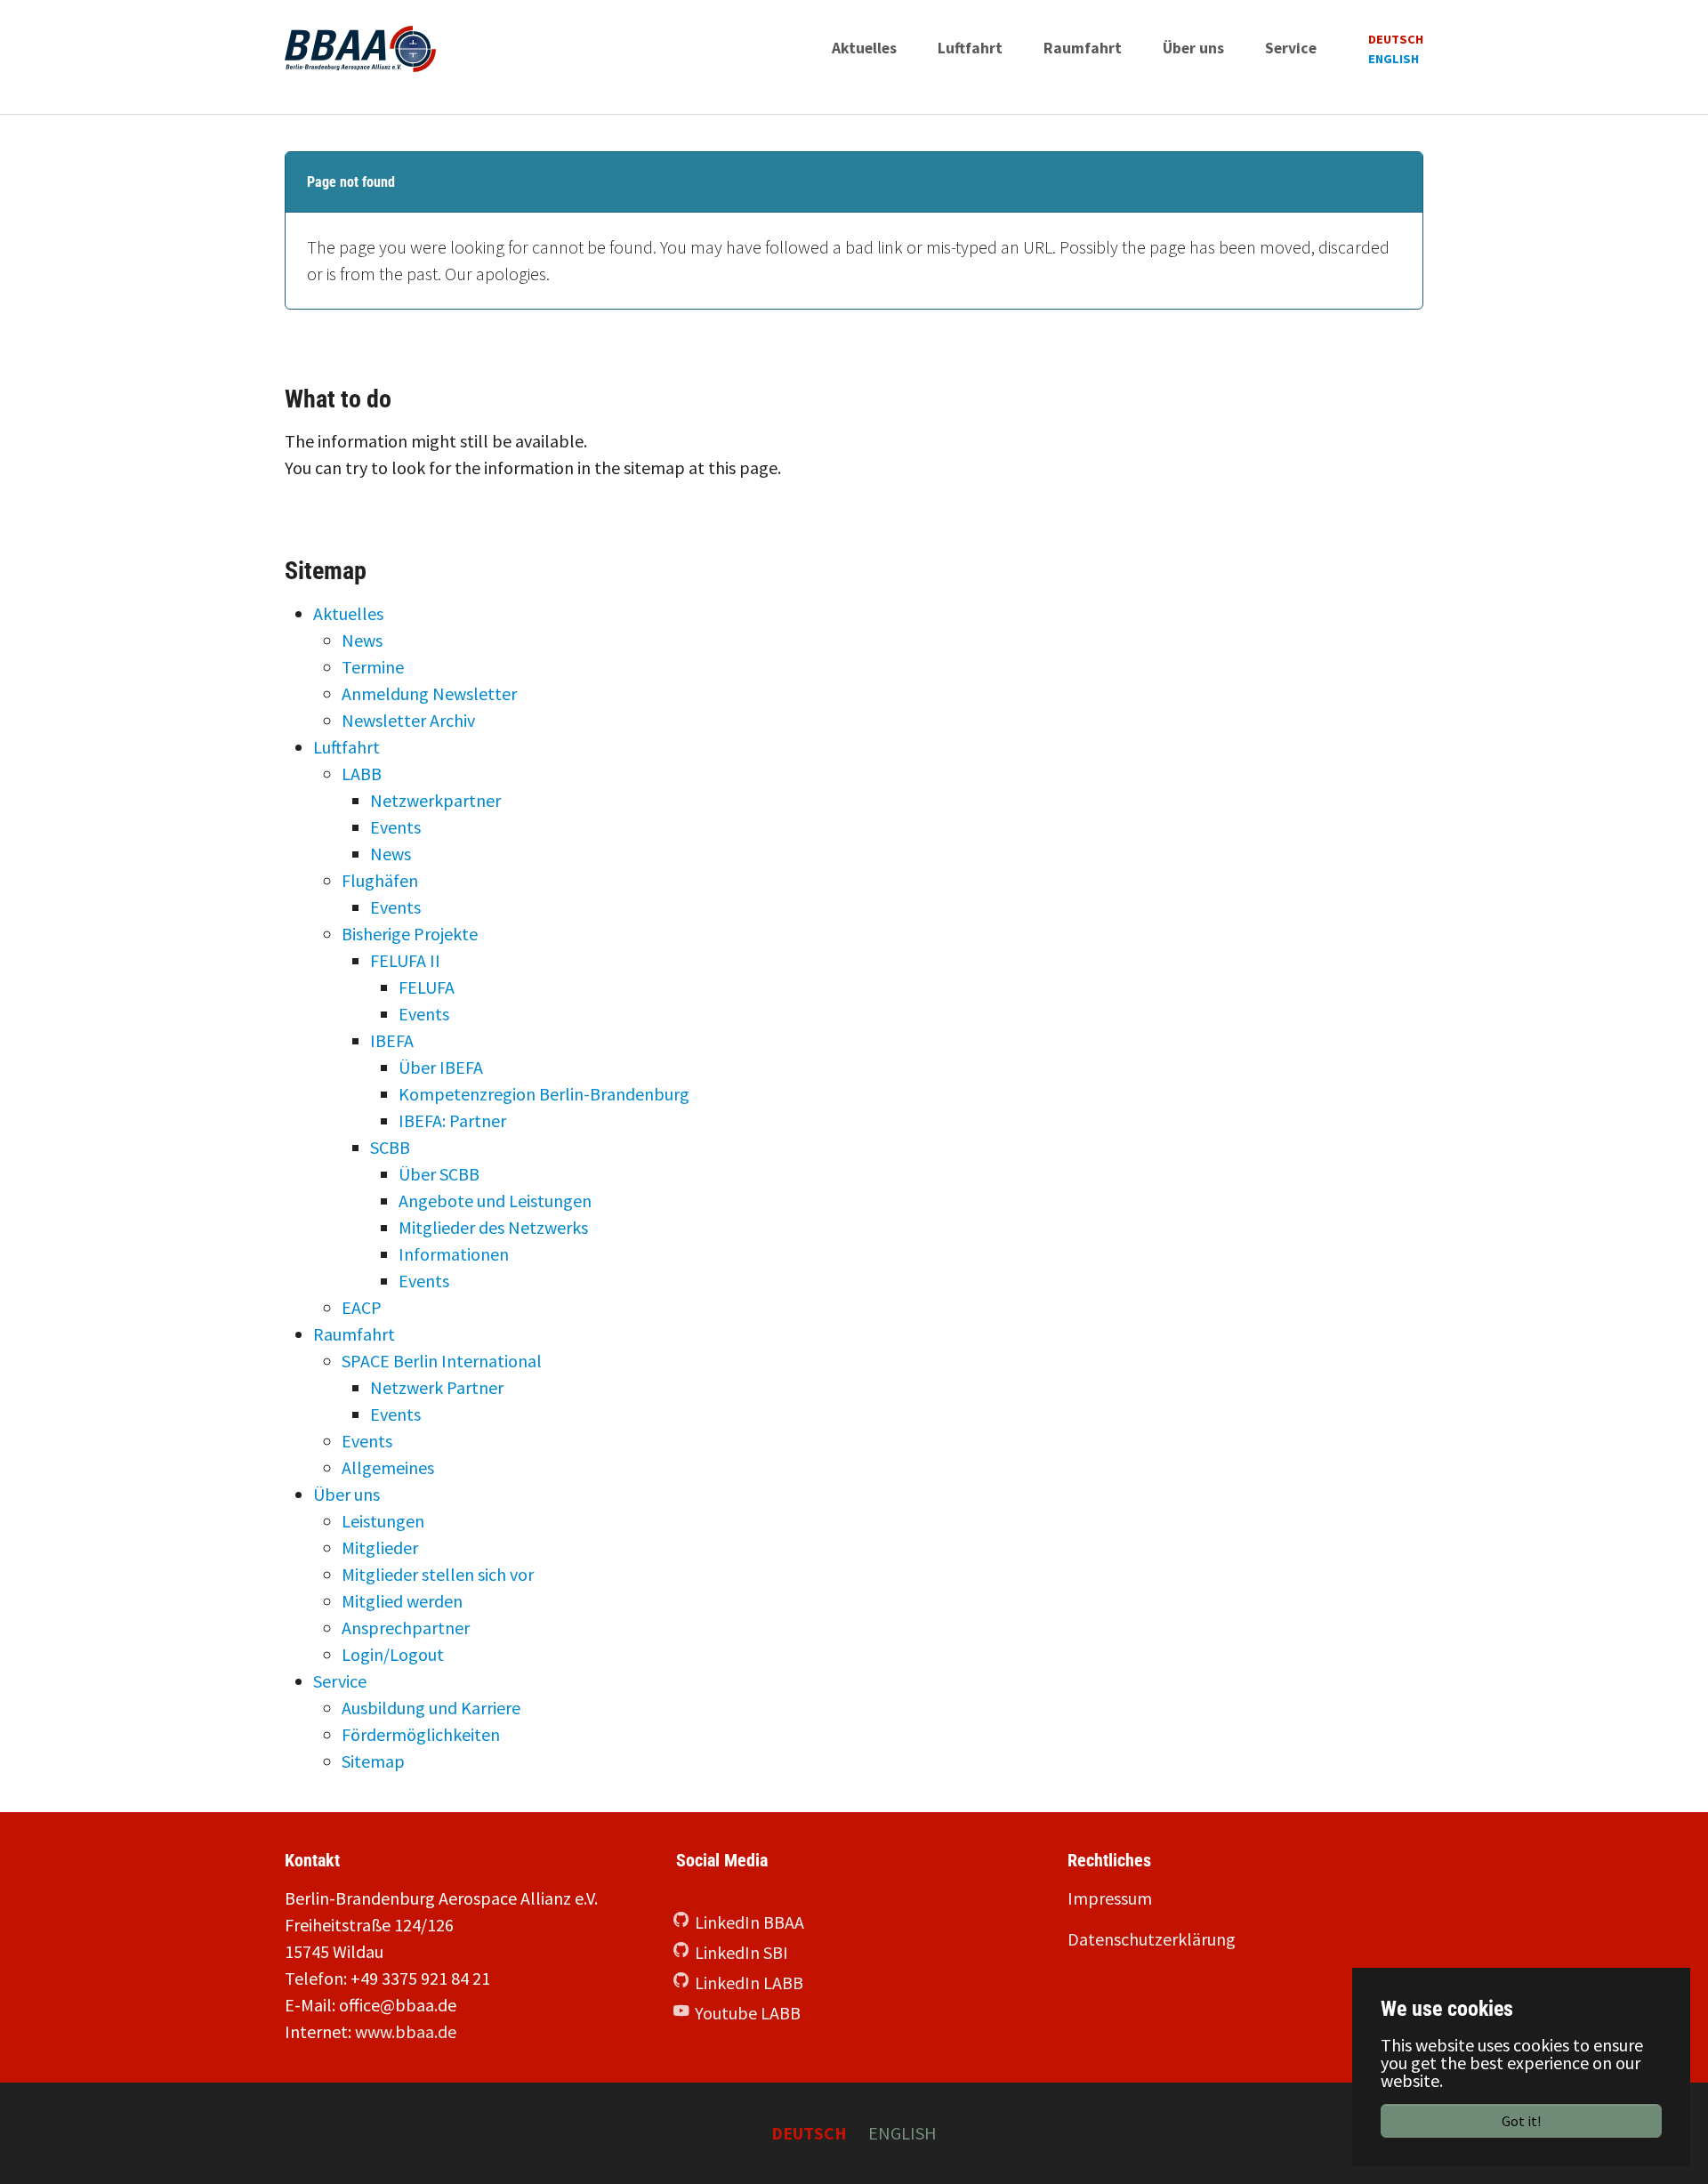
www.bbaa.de (406, 2031)
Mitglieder (380, 1547)
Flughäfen (380, 880)
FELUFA (427, 987)
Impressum (1110, 1898)
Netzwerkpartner (435, 800)
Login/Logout (393, 1654)
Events (395, 827)
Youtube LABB (748, 2013)
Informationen (454, 1254)
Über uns (346, 1494)
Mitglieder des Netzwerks (493, 1227)
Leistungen (383, 1521)
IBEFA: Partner (452, 1120)
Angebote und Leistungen (495, 1201)
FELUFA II (405, 960)
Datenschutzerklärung (1152, 1939)
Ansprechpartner (406, 1628)
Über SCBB (439, 1174)
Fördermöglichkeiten (421, 1734)
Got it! (1521, 2121)
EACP (362, 1307)
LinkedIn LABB (749, 1983)
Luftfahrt (346, 747)
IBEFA (392, 1040)
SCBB (390, 1147)
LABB (362, 774)
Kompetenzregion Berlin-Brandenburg (544, 1094)
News (362, 640)
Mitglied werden (402, 1601)
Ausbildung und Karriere (431, 1708)
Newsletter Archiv (408, 720)
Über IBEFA (441, 1067)
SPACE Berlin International (442, 1361)
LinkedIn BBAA (749, 1922)
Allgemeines (388, 1467)
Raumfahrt (354, 1334)
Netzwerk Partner (437, 1387)
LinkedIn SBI (741, 1952)
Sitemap (373, 1761)
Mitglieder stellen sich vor (438, 1574)
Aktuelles (348, 613)
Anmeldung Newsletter (429, 693)
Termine (373, 667)
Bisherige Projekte (410, 934)
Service (340, 1681)
